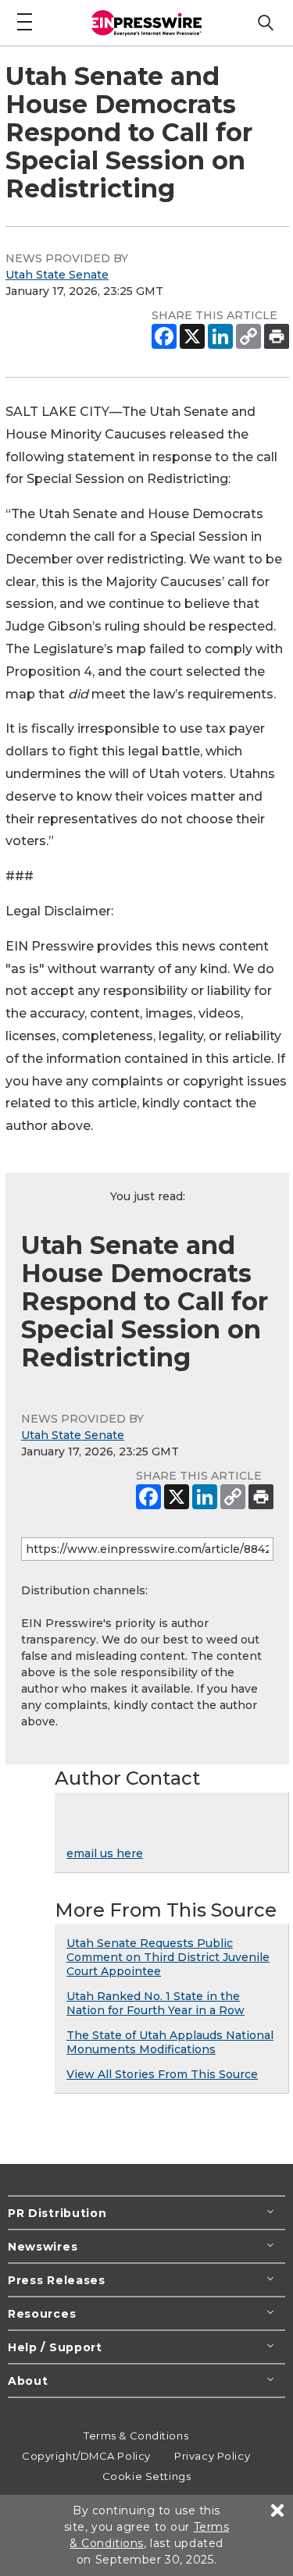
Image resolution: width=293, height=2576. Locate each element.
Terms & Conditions (136, 2436)
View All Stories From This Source (162, 2074)
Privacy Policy (212, 2456)
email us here (105, 1853)
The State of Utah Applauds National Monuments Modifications (170, 2042)
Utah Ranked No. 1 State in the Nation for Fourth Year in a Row (155, 2003)
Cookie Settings (146, 2476)
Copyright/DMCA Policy (86, 2456)
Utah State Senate (57, 275)
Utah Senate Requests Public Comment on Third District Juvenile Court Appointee (168, 1957)
